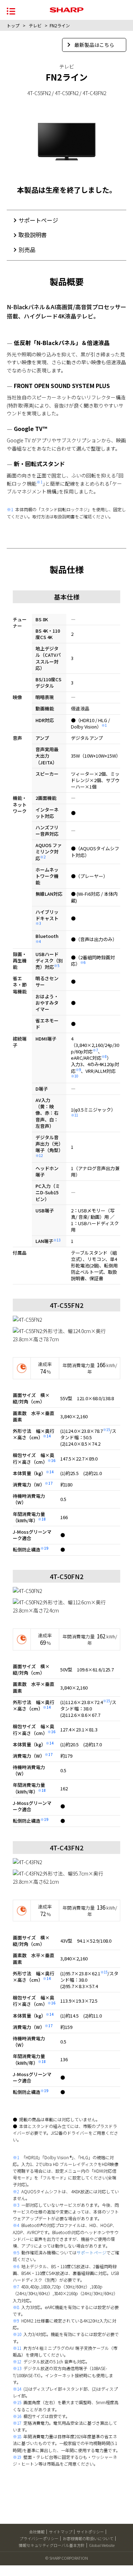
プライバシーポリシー (39, 2538)
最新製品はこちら (94, 45)
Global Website (102, 2545)
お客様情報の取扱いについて (88, 2538)
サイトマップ (61, 2532)
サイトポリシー (90, 2532)
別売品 (27, 250)
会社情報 (37, 2532)
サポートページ (38, 220)
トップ (13, 25)
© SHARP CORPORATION (67, 2558)
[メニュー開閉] (11, 10)
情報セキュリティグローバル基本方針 (52, 2545)
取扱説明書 (33, 235)
